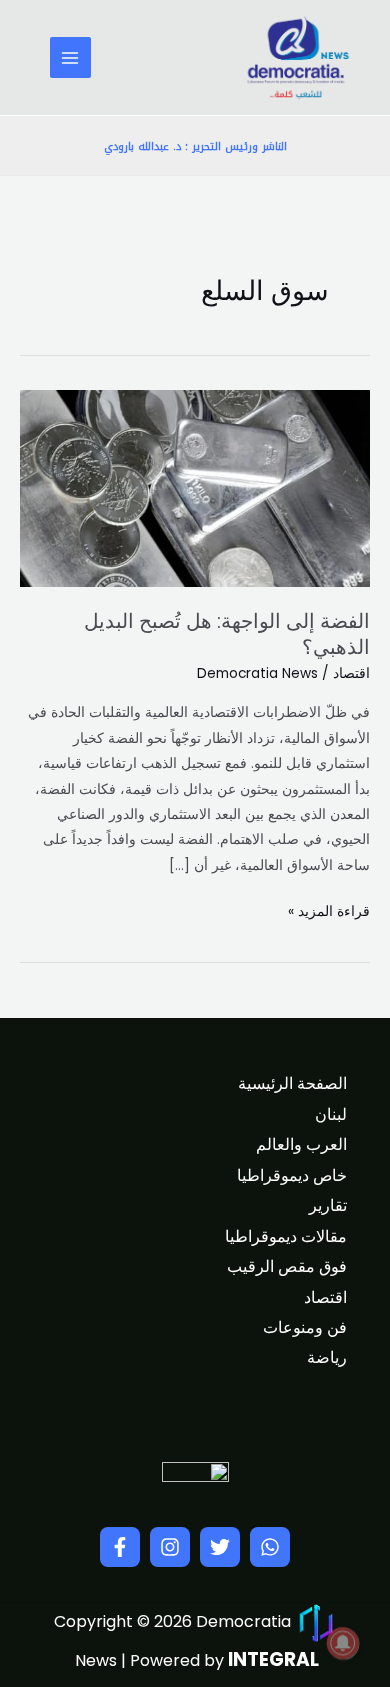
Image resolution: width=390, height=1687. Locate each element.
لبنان (331, 1114)
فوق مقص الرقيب (287, 1266)
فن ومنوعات (305, 1327)
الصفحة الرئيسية (292, 1083)
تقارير (328, 1205)
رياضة (327, 1357)
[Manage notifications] (343, 1643)
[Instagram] (170, 1547)
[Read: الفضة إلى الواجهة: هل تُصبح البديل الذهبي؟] (195, 488)
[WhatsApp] (270, 1547)
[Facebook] (120, 1547)
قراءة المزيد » (329, 910)
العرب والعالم (301, 1144)
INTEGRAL (273, 1659)
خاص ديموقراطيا (292, 1175)
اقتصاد (351, 673)
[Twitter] (220, 1547)
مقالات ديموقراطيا (286, 1236)
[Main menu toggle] (70, 57)
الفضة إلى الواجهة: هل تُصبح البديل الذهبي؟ (227, 634)
